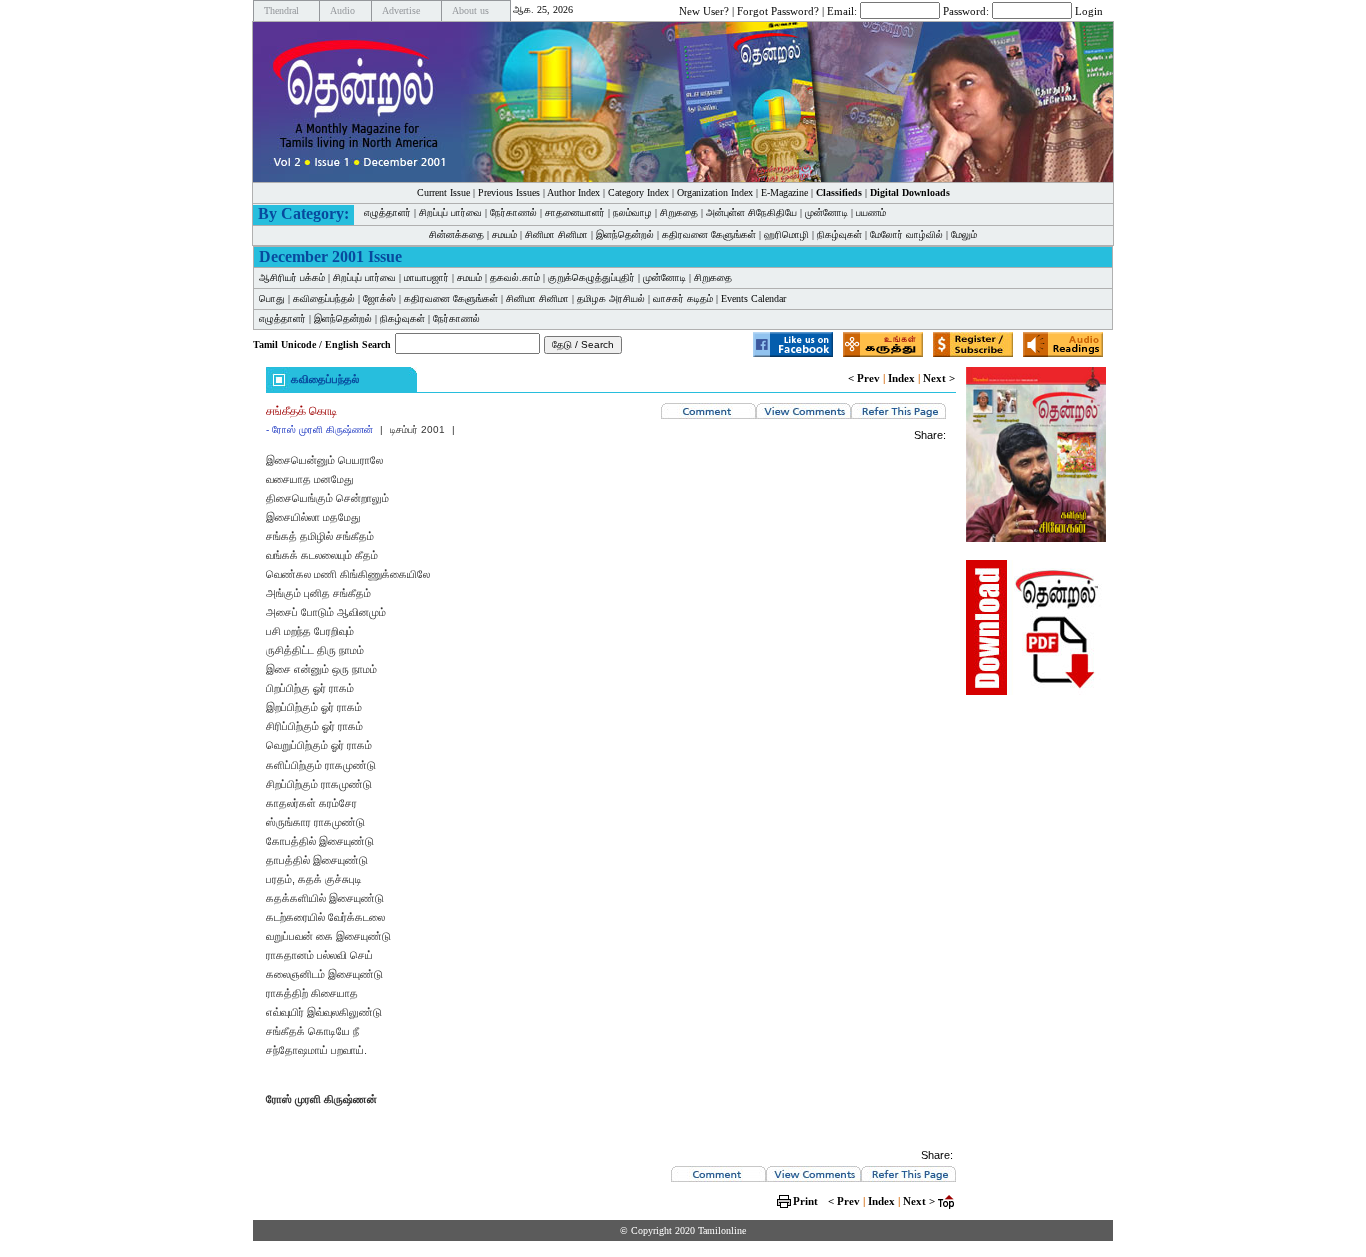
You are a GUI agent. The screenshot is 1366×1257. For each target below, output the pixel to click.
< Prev (864, 378)
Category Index (638, 192)
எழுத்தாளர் (387, 212)
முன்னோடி (826, 212)
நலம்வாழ (632, 212)
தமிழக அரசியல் (611, 298)
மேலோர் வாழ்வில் (906, 234)
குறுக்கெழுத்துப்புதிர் (591, 277)
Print (805, 1201)
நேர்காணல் (513, 212)
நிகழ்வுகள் (839, 234)
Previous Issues (509, 192)
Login (1089, 10)
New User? (704, 10)
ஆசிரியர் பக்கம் (292, 277)
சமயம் (504, 234)
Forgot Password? (778, 10)
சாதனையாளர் (575, 212)
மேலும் (964, 234)
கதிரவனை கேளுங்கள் (709, 234)
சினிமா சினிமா (556, 234)
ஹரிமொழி (786, 234)
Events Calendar (753, 298)
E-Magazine (784, 192)
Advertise (401, 10)
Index (901, 378)
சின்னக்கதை (456, 234)
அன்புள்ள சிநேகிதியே (751, 212)
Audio (342, 10)
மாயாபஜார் (426, 277)
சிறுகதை (679, 212)
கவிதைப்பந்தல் (324, 298)
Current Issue (443, 192)
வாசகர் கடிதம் (683, 298)
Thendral (281, 10)
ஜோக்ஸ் (379, 298)
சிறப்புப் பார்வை (450, 212)
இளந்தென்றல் (625, 234)
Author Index (573, 192)
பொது (272, 298)
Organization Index (715, 192)
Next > (939, 378)
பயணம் (871, 212)
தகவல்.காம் (515, 277)
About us (470, 10)
